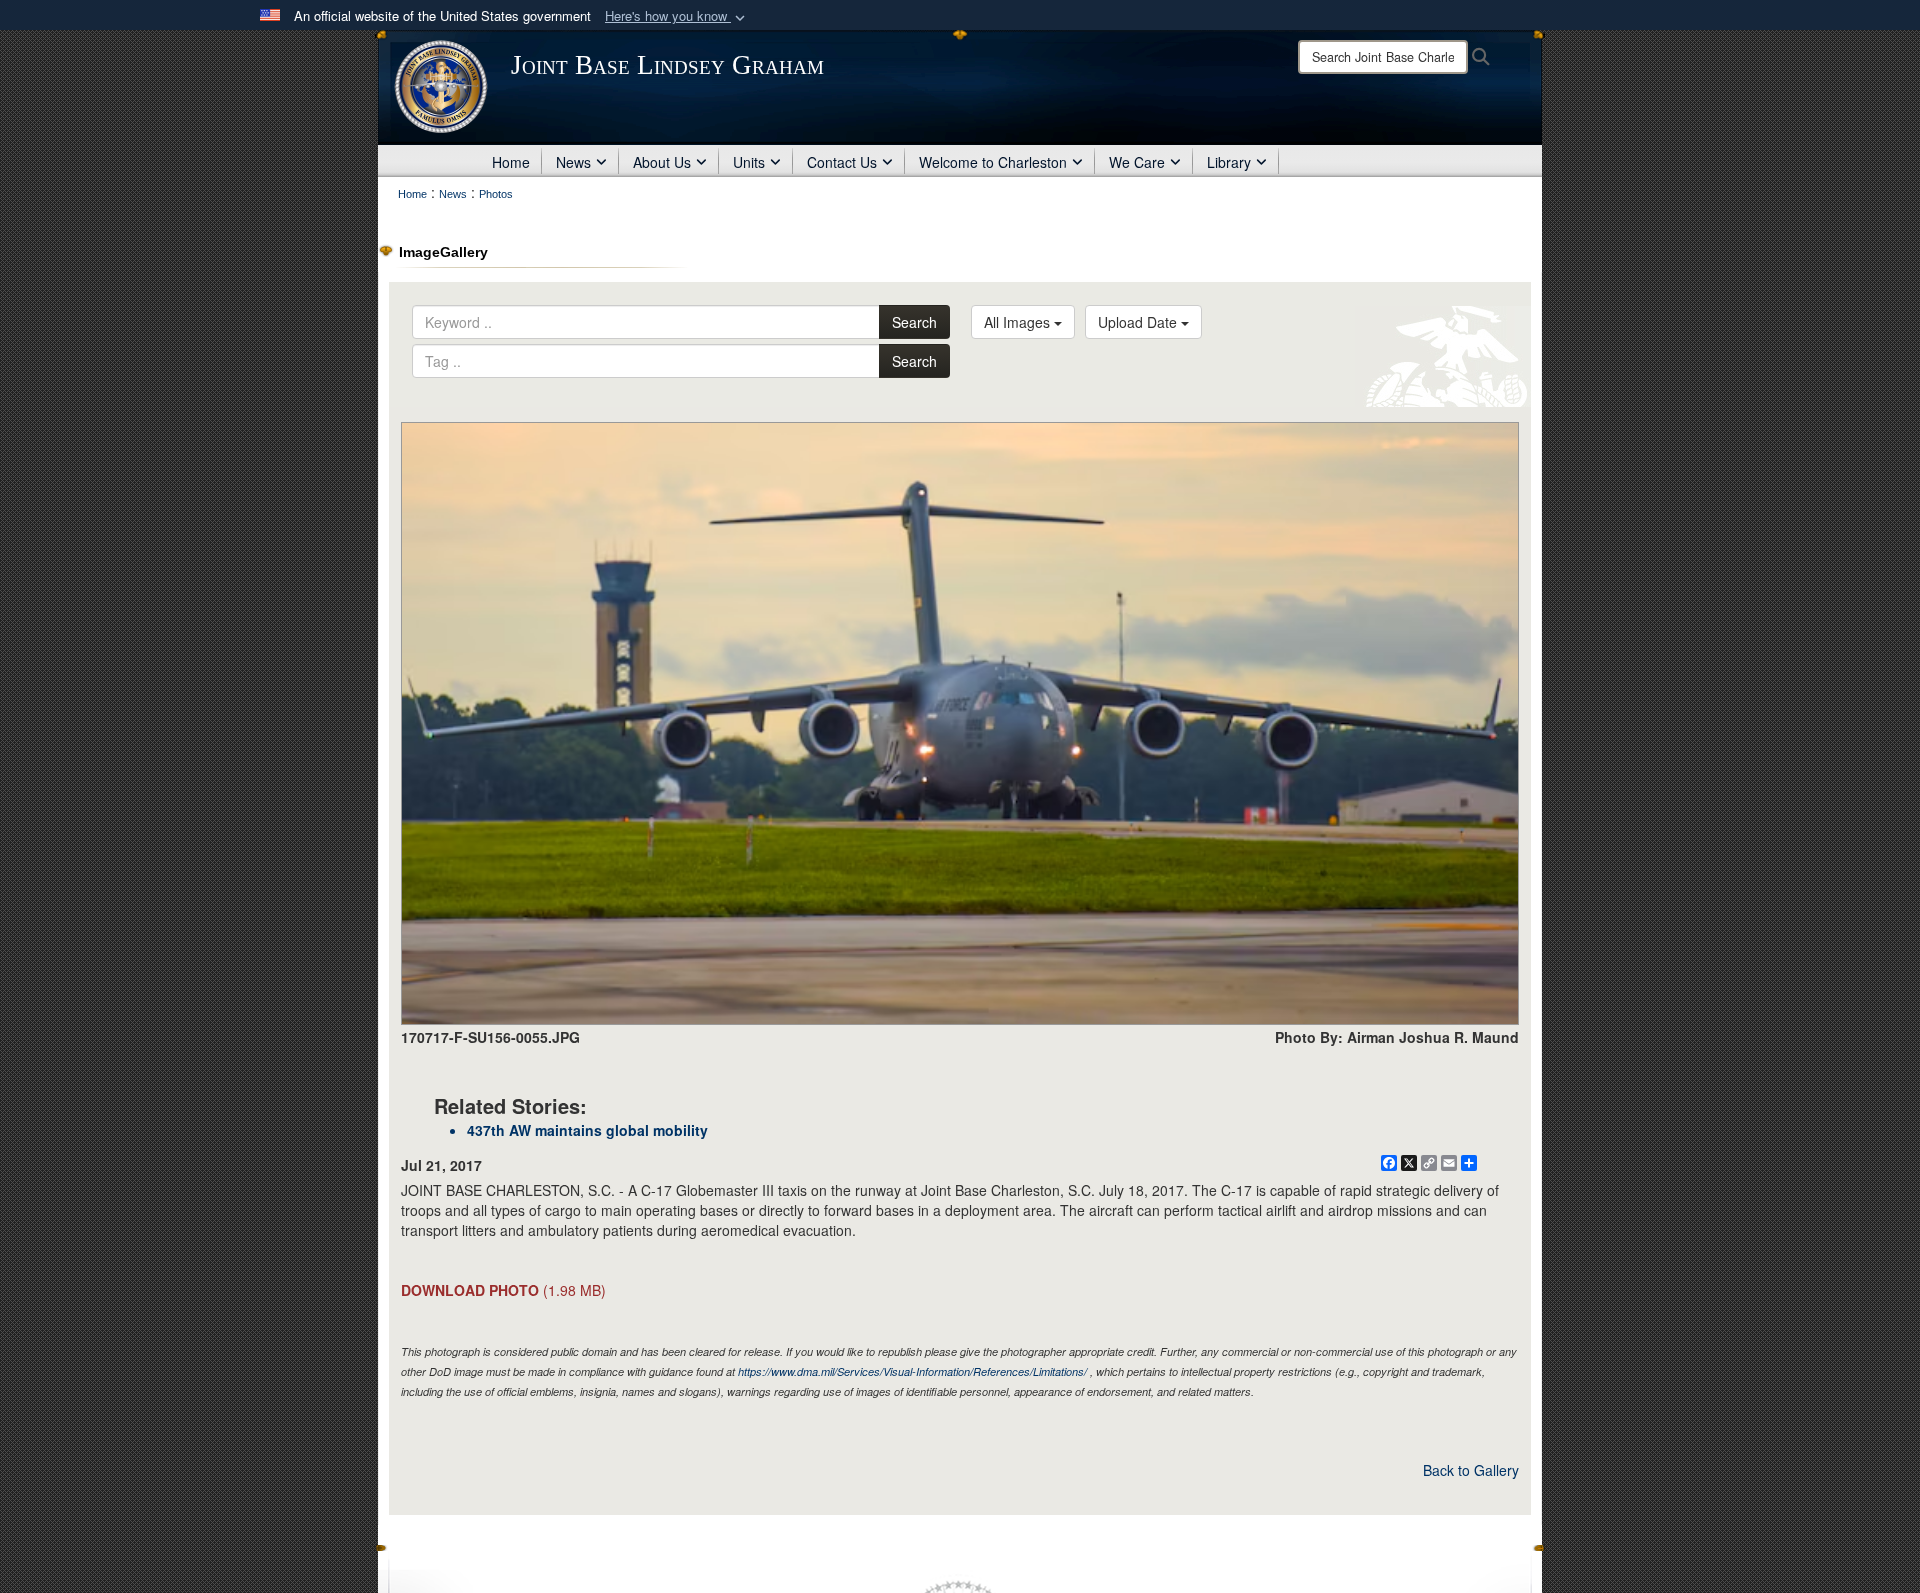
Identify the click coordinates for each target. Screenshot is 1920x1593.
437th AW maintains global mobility (587, 1130)
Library (1229, 162)
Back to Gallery (1471, 1470)
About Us (662, 162)
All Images (1019, 322)
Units (749, 162)
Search (914, 322)
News (573, 162)
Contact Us (842, 162)
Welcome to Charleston (993, 162)
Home (511, 162)
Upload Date (1139, 322)
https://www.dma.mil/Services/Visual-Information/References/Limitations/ (912, 1371)
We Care (1137, 162)
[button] (677, 16)
